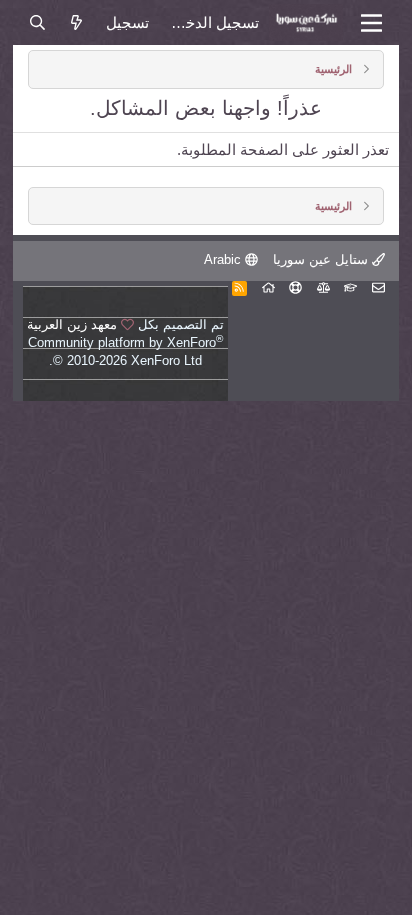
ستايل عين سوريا (322, 259)
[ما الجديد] (76, 22)
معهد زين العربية (72, 324)
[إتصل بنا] (378, 287)
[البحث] (36, 22)
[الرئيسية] (268, 287)
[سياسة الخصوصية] (323, 287)
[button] (371, 23)
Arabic (224, 259)
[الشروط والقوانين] (350, 287)
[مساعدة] (295, 287)
